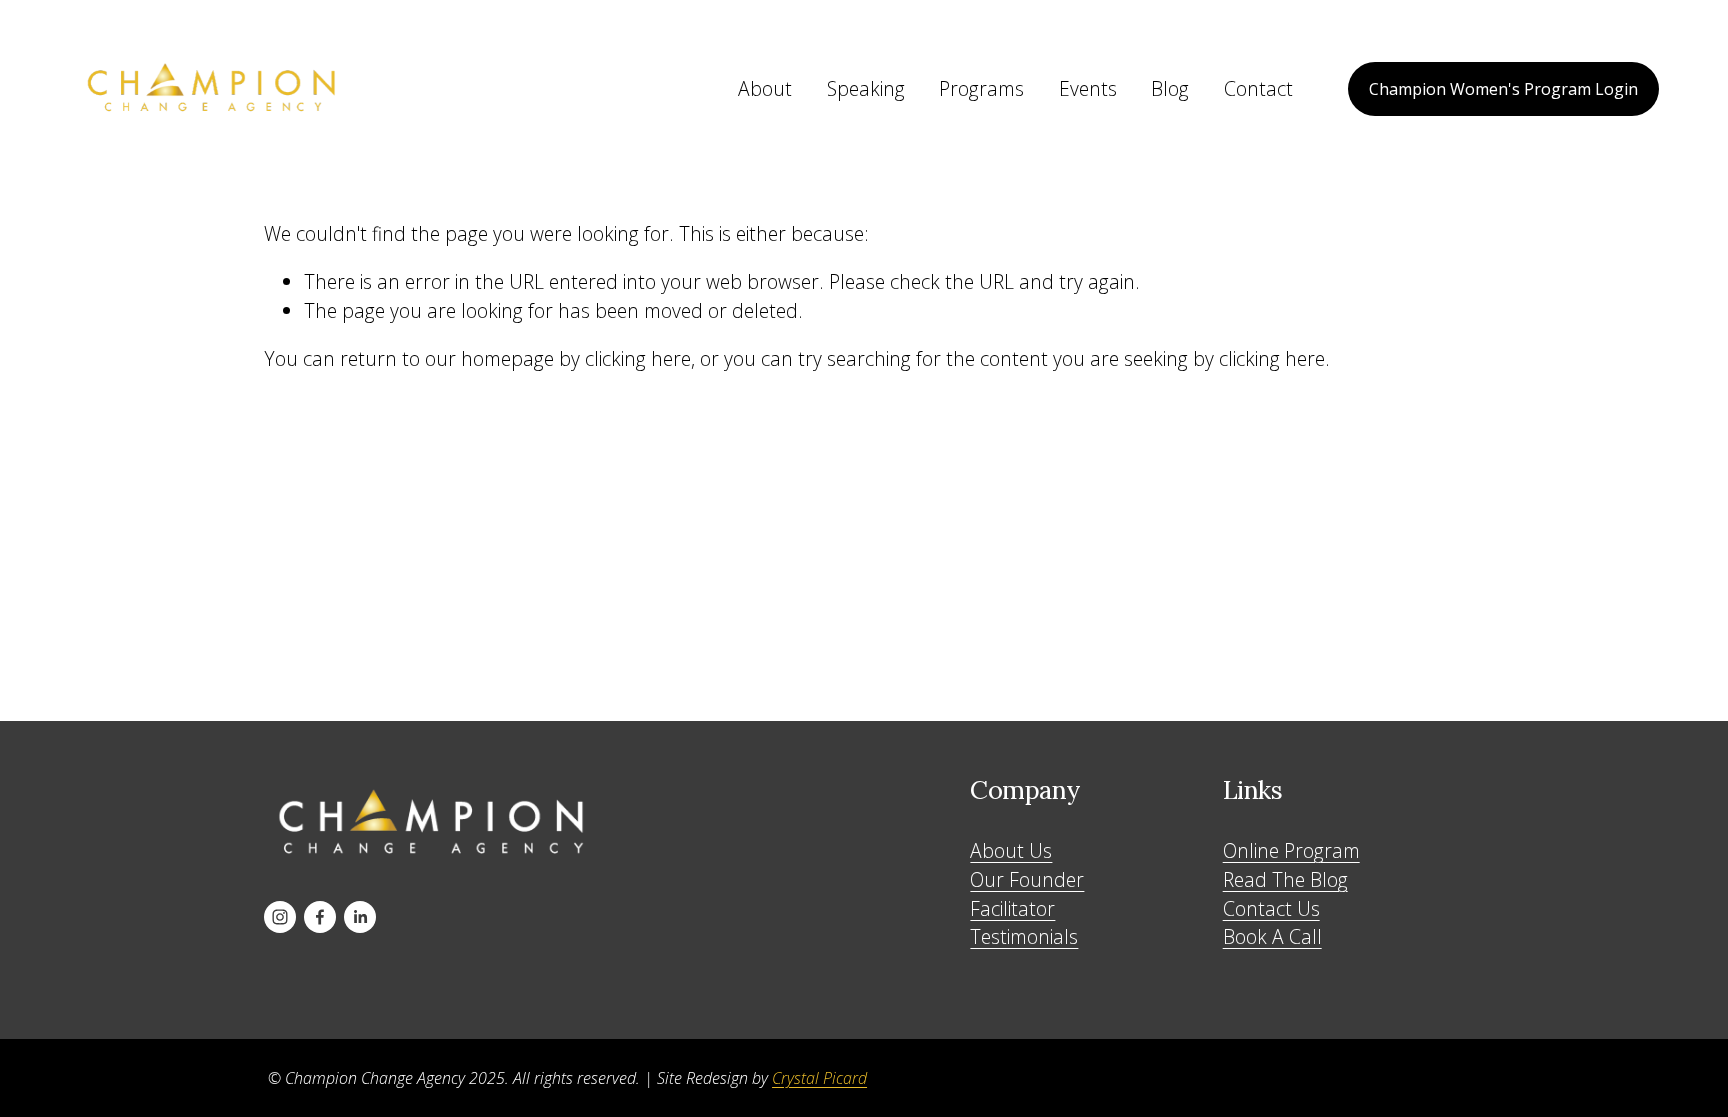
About (765, 88)
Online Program (1291, 850)
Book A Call (1272, 936)
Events (1088, 88)
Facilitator (1012, 908)
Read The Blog (1285, 879)
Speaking (866, 88)
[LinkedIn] (360, 917)
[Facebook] (320, 917)
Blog (1170, 88)
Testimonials (1024, 936)
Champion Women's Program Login (1503, 89)
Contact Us (1271, 908)
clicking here (638, 358)
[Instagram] (280, 917)
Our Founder (1027, 879)
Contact (1258, 88)
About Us (1011, 850)
